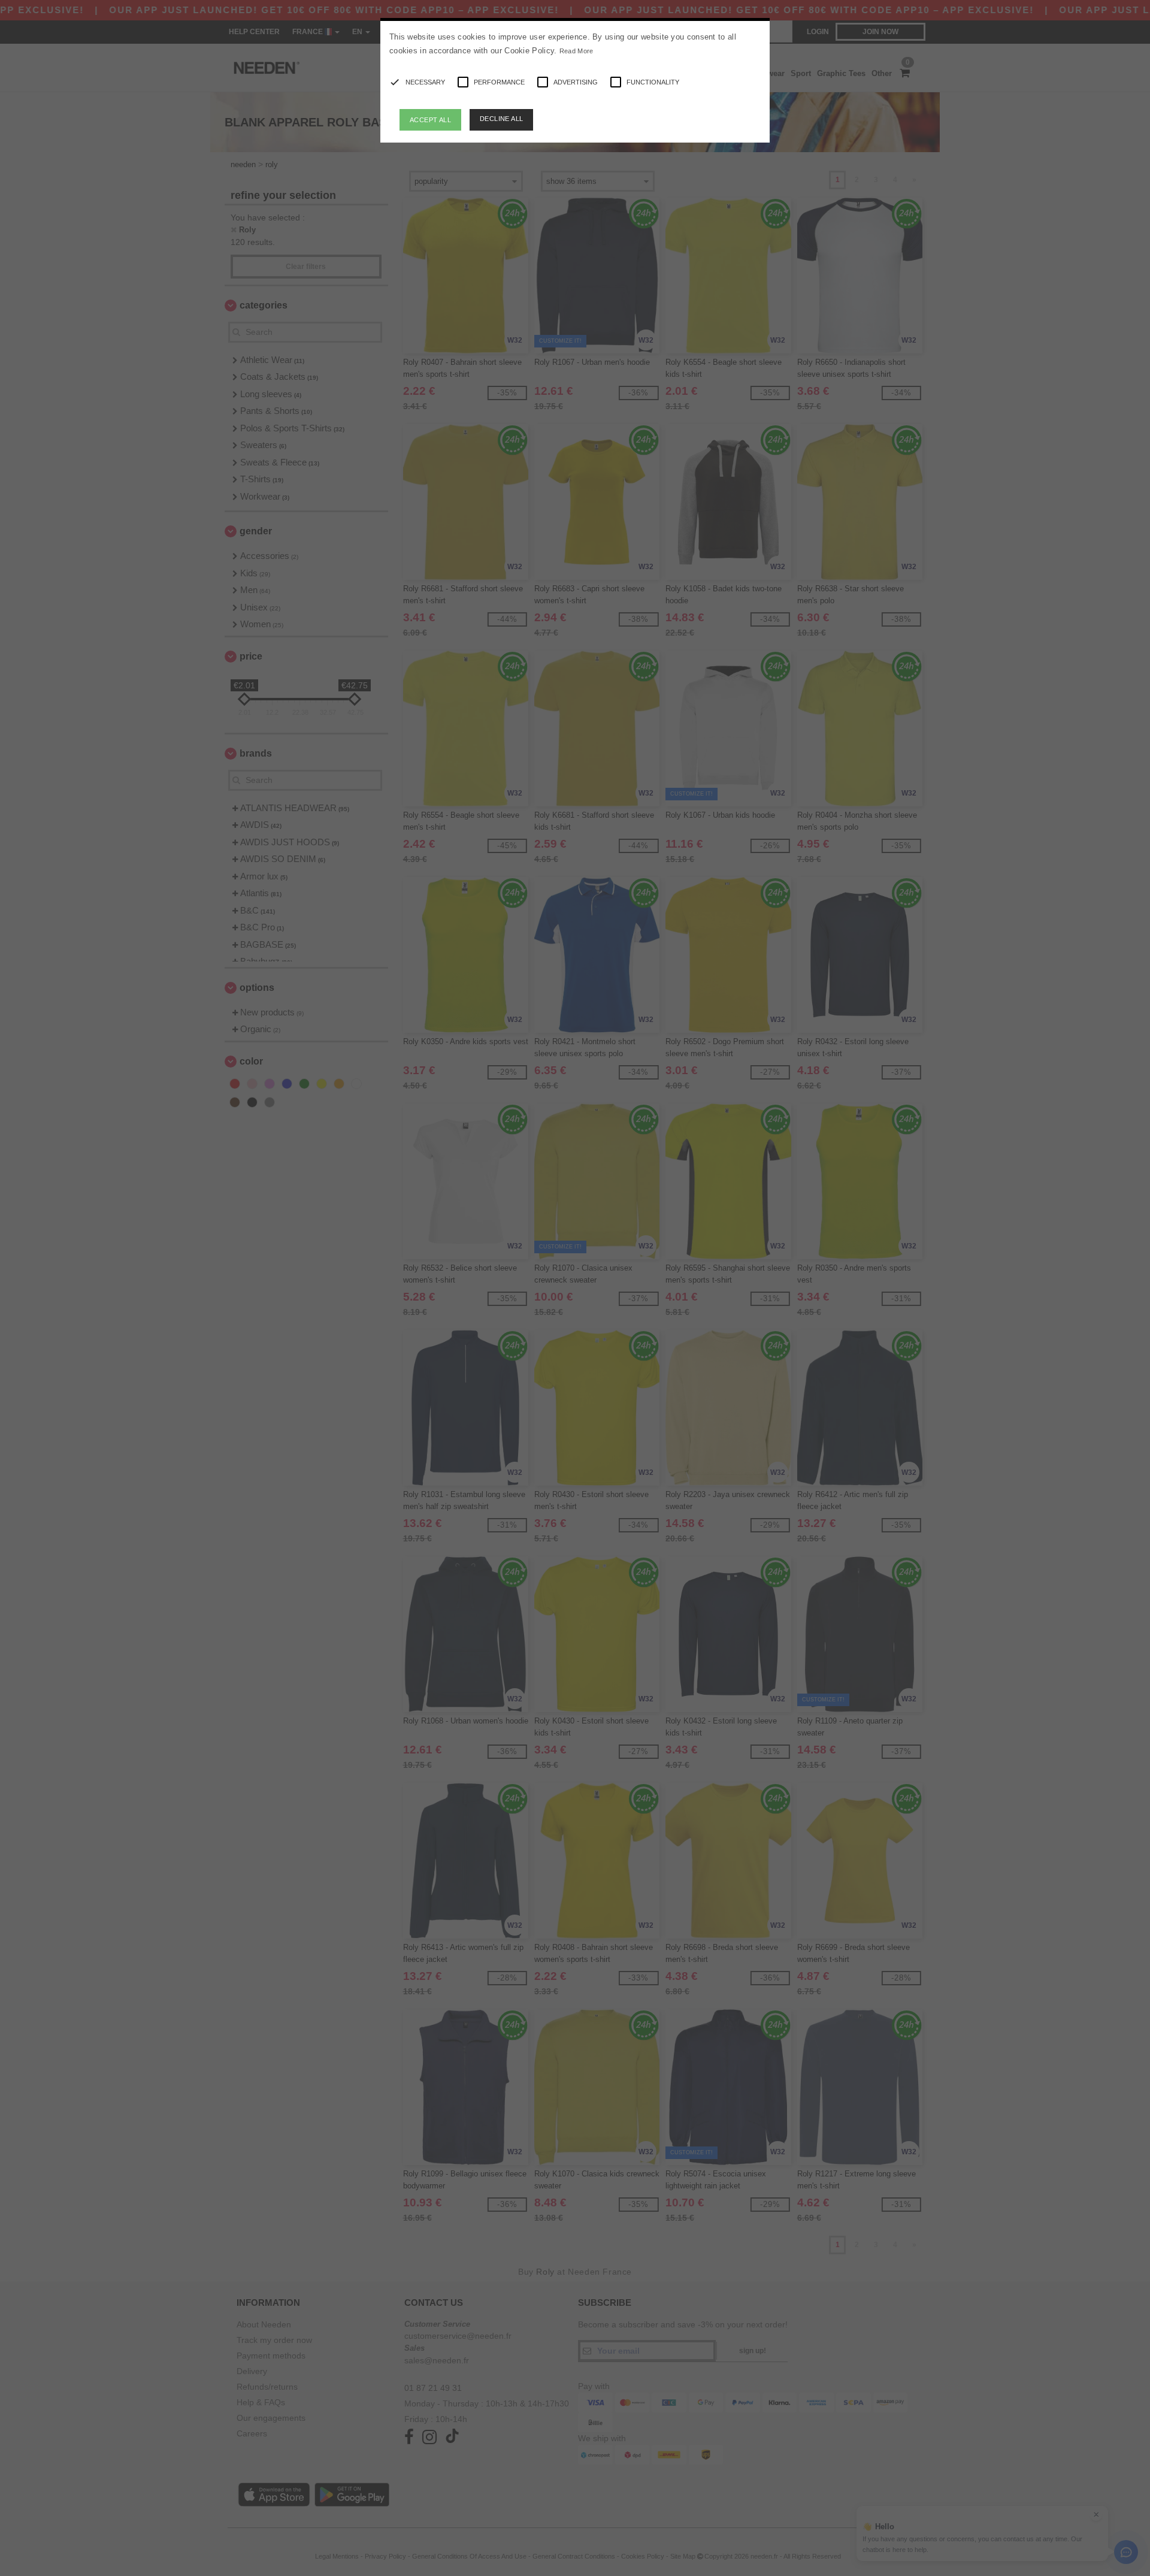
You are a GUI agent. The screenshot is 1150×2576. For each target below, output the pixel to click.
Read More (576, 51)
